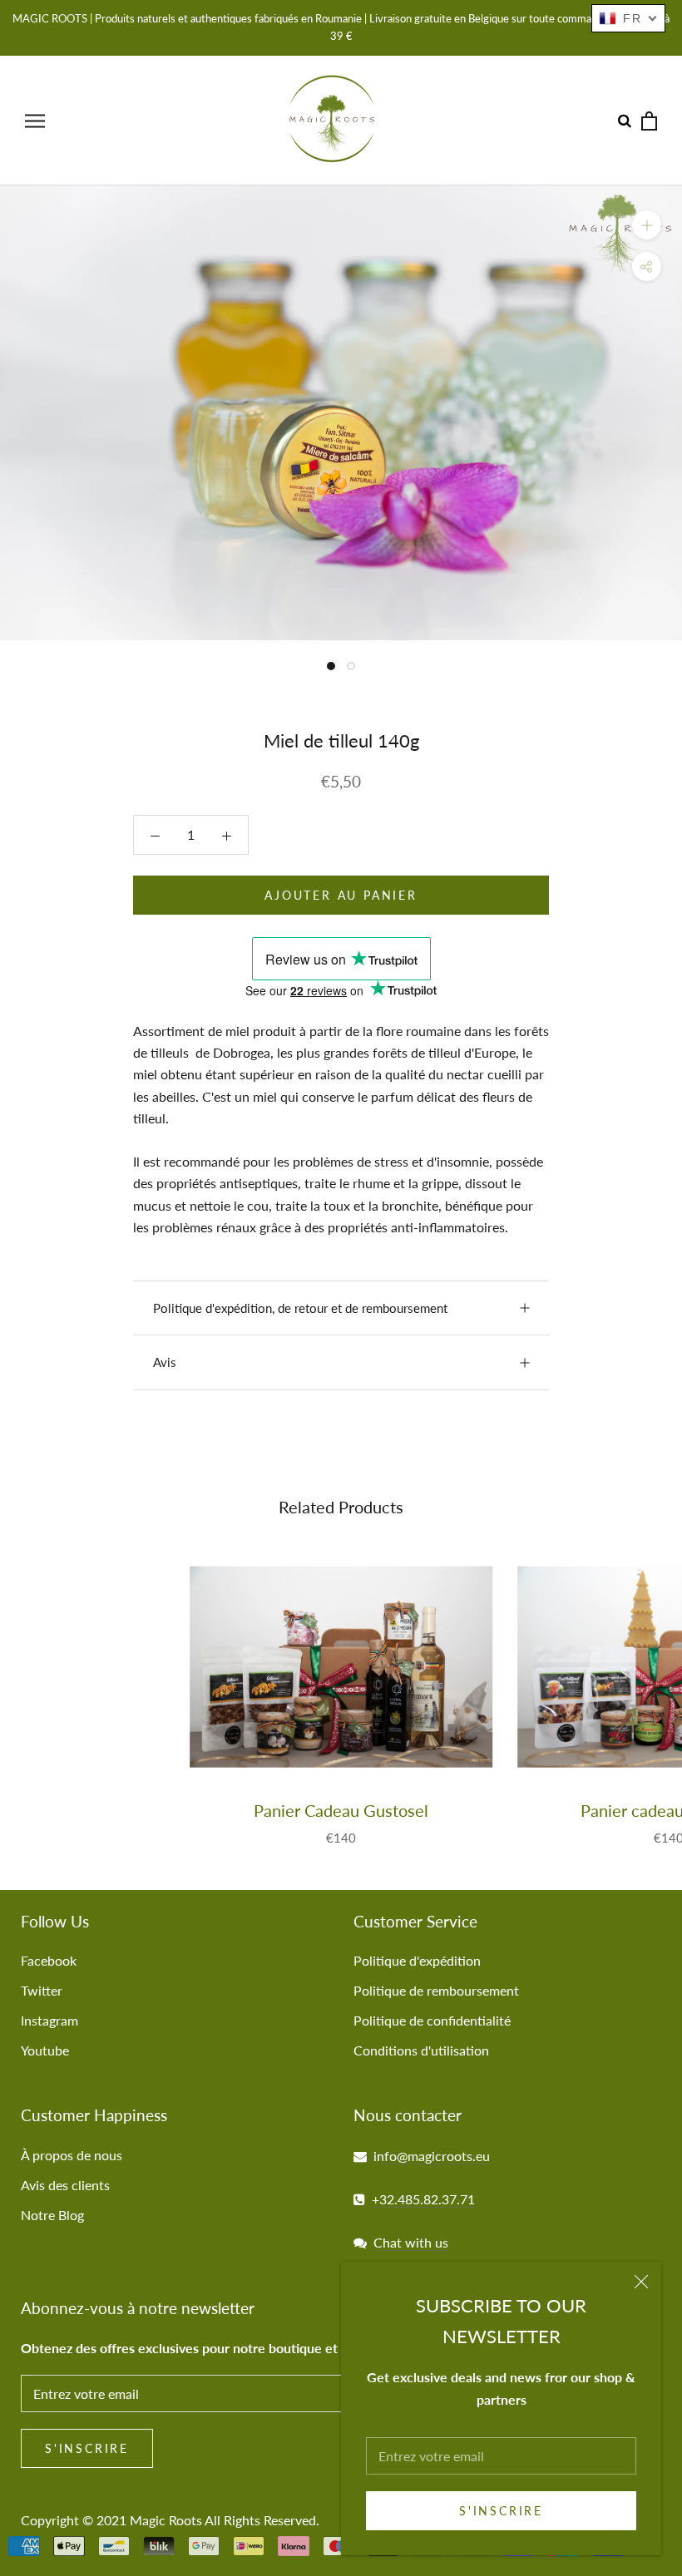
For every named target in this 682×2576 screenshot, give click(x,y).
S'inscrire (501, 2511)
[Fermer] (641, 2282)
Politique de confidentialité (432, 2020)
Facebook (49, 1960)
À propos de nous (72, 2155)
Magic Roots (166, 2520)
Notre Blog (52, 2215)
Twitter (42, 1990)
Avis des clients (65, 2185)
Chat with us (411, 2242)
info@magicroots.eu (432, 2156)
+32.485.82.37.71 (423, 2199)
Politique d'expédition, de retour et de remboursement (300, 1308)
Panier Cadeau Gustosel (341, 1810)
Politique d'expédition (417, 1960)
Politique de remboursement (436, 1990)
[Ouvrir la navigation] (35, 121)
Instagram (49, 2020)
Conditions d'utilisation (421, 2050)
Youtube (45, 2050)
